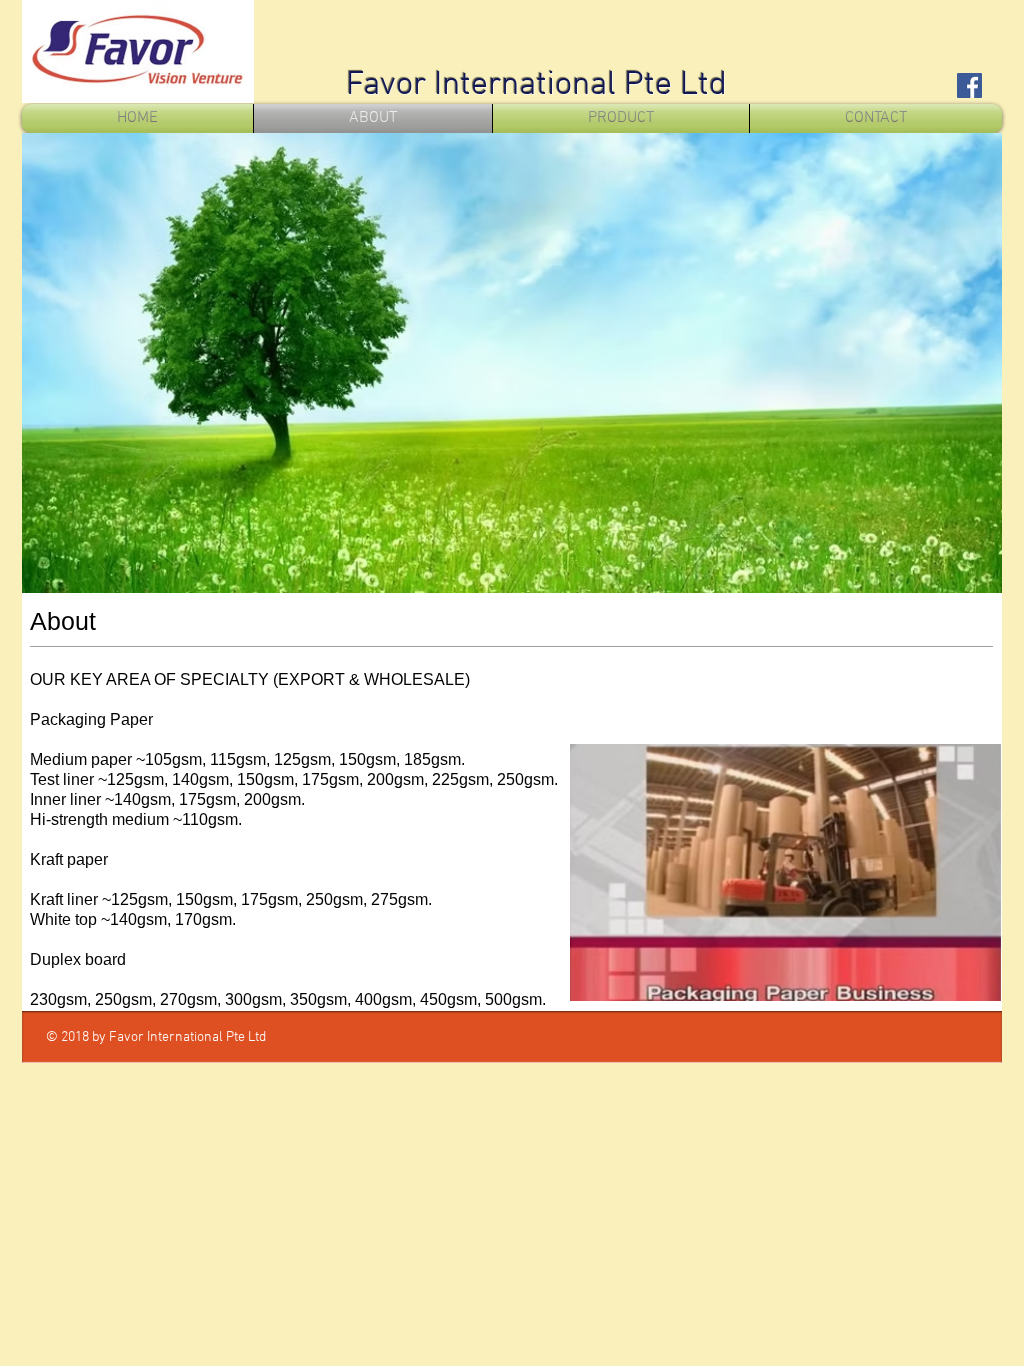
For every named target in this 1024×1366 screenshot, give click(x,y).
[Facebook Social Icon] (969, 85)
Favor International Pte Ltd (536, 85)
